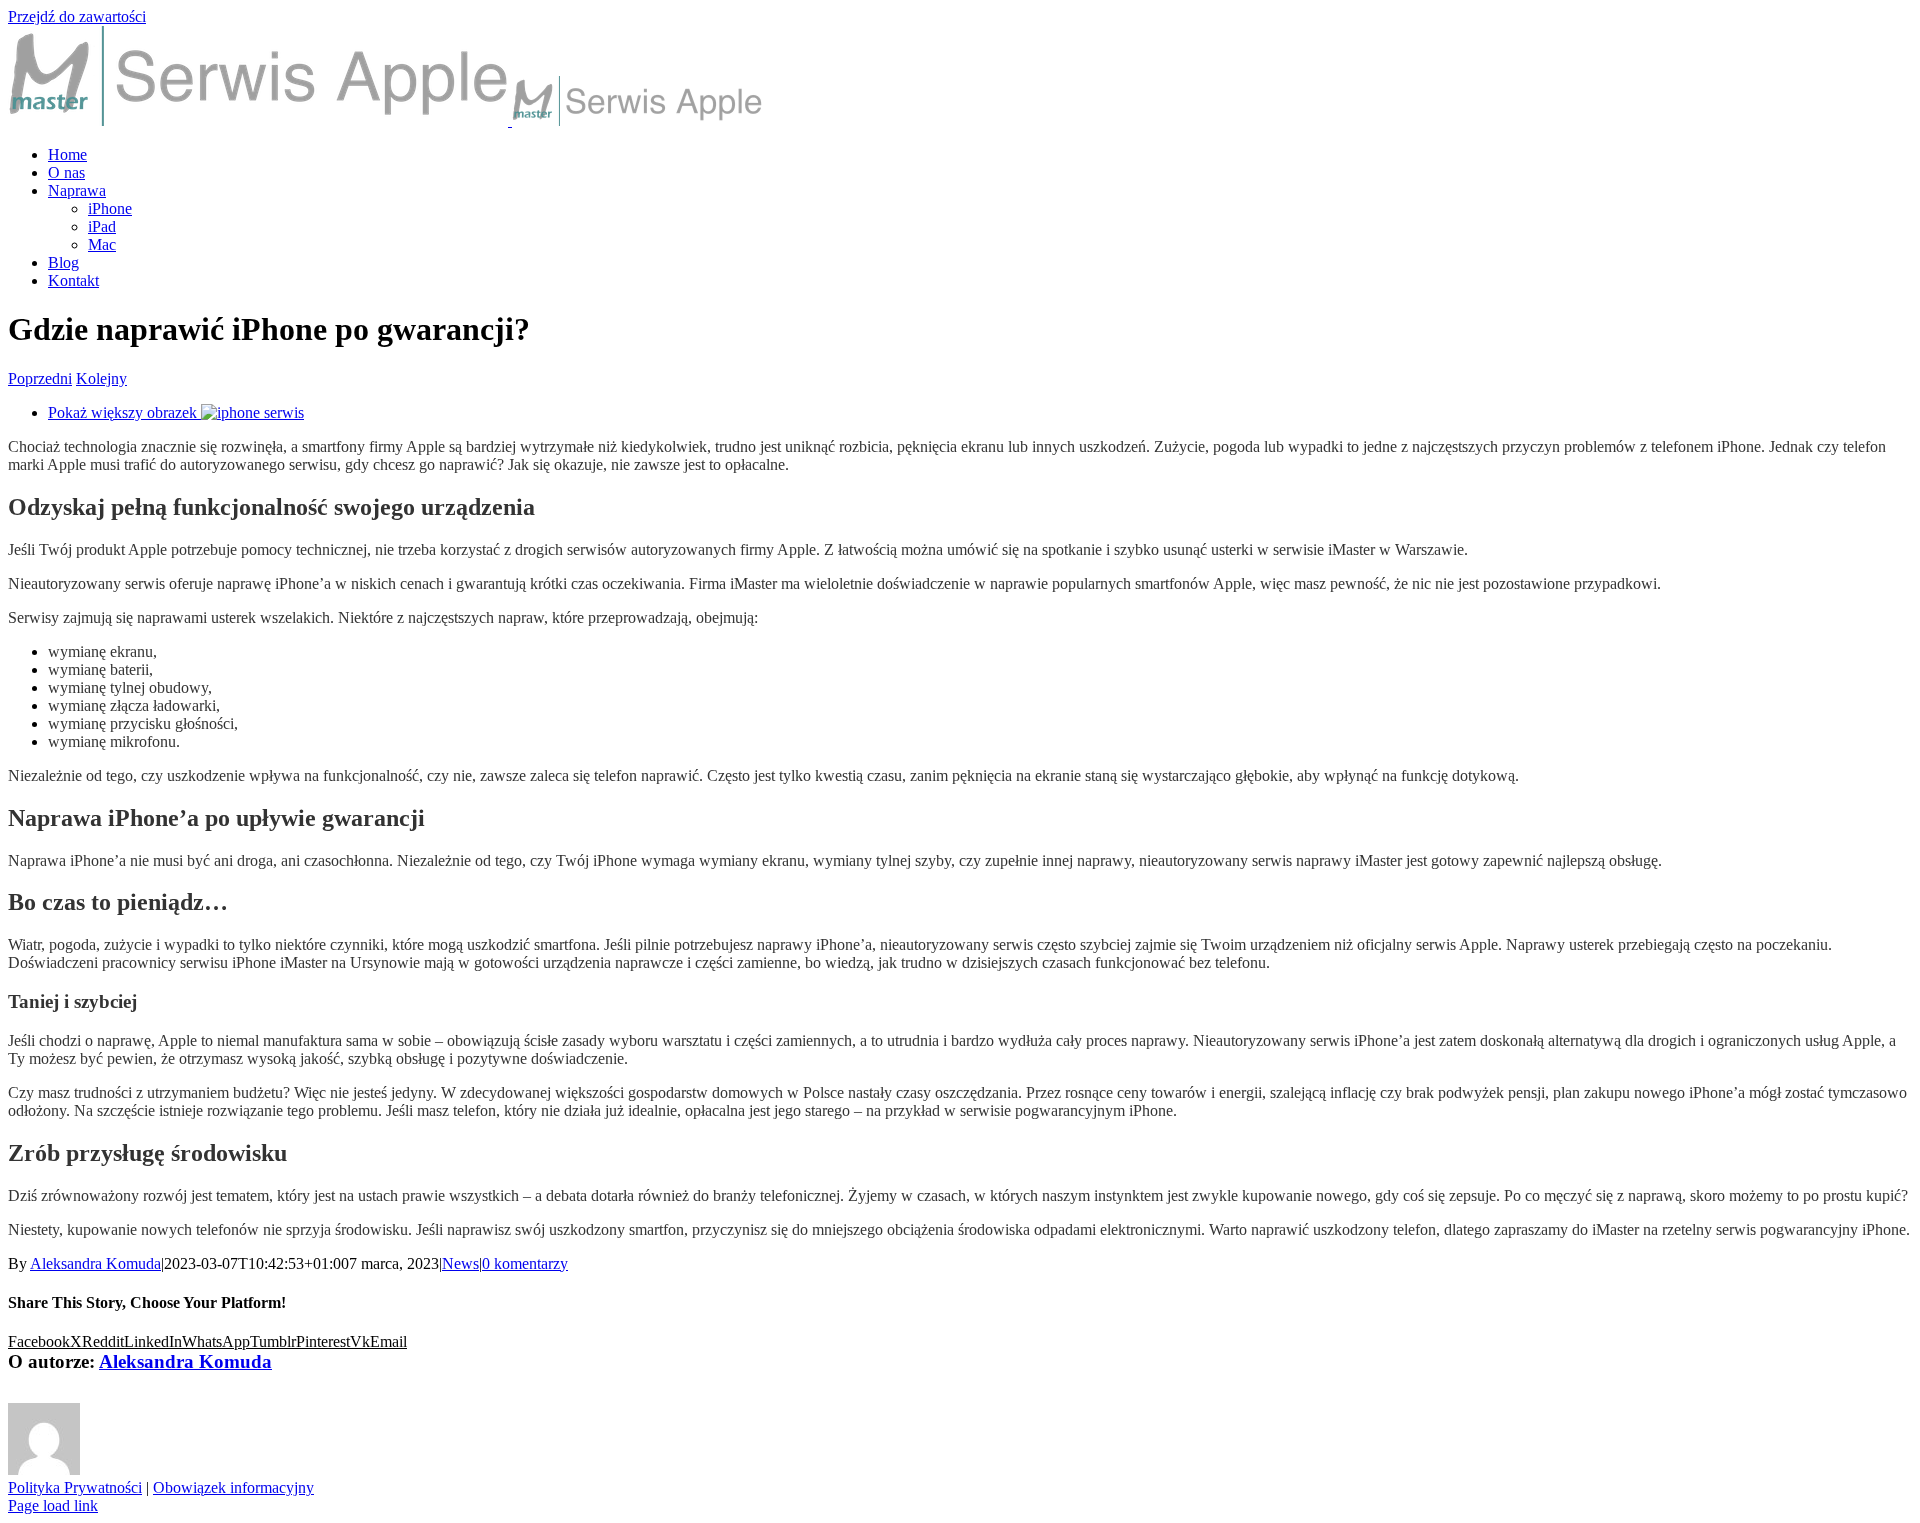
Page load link (53, 1505)
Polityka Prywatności (75, 1487)
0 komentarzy (525, 1263)
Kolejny (101, 378)
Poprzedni (40, 378)
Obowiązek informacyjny (233, 1487)
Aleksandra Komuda (95, 1263)
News (460, 1263)
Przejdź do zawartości (77, 16)
